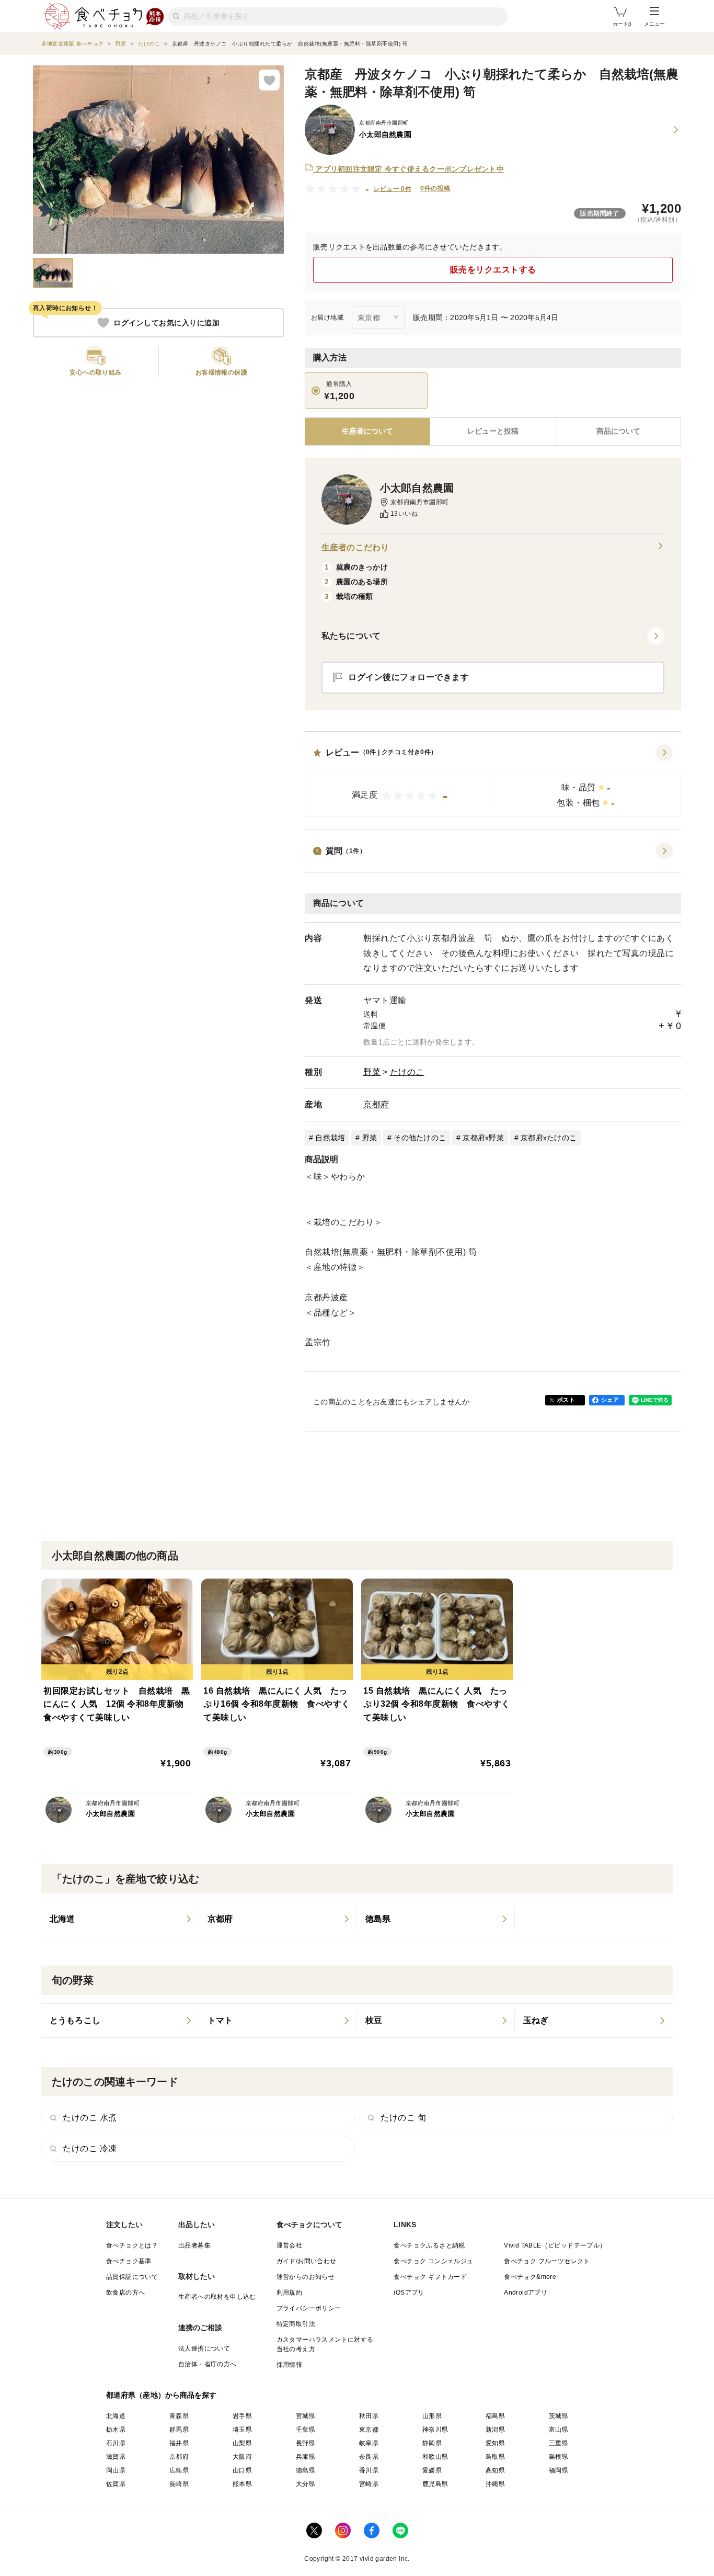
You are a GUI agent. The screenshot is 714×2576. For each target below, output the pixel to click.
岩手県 (242, 2416)
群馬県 (179, 2430)
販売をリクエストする (493, 270)
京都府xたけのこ (549, 1138)
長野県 (306, 2443)
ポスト (566, 1400)
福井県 (179, 2443)
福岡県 (558, 2470)
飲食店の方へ (125, 2293)
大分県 (306, 2484)
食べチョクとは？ (132, 2245)
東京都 (369, 2430)
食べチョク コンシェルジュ (433, 2261)
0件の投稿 (435, 188)
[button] (493, 781)
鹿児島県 (435, 2484)
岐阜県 (369, 2443)
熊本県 (242, 2484)
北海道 (116, 2416)
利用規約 (290, 2293)
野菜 (372, 1072)
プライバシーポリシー (309, 2308)
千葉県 (306, 2430)
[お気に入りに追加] (269, 80)
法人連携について (204, 2348)
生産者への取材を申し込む (217, 2297)
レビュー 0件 (393, 189)
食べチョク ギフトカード (430, 2277)
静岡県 (432, 2443)
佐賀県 (116, 2484)
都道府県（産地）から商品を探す (162, 2395)
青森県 (179, 2416)
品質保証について (132, 2277)
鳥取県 (495, 2457)
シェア (610, 1400)
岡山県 (116, 2470)
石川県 (116, 2443)
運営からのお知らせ (306, 2277)
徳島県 (306, 2470)
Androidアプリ (526, 2293)
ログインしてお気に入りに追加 (166, 323)
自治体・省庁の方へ (208, 2364)
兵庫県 (306, 2457)
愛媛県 (432, 2470)
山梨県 (242, 2443)
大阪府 (242, 2457)
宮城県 (306, 2416)
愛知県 (495, 2443)
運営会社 (290, 2245)
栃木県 (116, 2430)
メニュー (654, 24)
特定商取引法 (296, 2324)
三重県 (558, 2443)
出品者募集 (194, 2245)
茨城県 (558, 2416)
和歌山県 (435, 2457)
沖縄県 (495, 2484)
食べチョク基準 (129, 2261)
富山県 (558, 2430)
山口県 (242, 2470)
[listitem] (120, 1919)
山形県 (432, 2416)
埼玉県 (242, 2430)
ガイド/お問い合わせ (307, 2261)
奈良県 (369, 2457)
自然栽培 (330, 1138)
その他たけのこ (420, 1138)
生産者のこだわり (355, 547)
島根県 (558, 2457)
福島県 (495, 2416)
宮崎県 (369, 2484)
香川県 (369, 2470)
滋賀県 (116, 2457)
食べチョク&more (530, 2277)
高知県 (495, 2470)
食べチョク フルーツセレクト (547, 2261)
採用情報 (290, 2365)
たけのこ (407, 1072)
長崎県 (179, 2484)
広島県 (179, 2470)
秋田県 (369, 2416)
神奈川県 (435, 2430)
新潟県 (495, 2430)
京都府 (376, 1104)
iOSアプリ (409, 2293)
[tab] (493, 432)
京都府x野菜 (483, 1138)
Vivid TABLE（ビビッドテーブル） (555, 2245)
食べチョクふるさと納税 (429, 2245)
